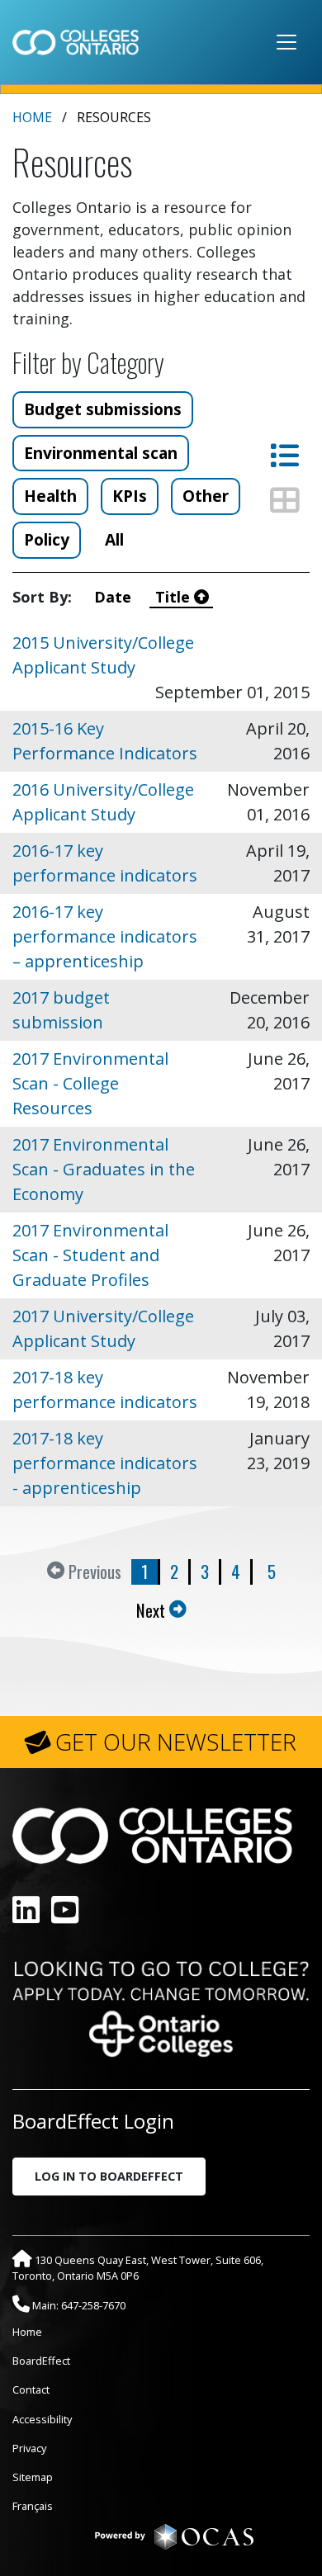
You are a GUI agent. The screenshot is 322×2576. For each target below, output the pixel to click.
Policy (47, 539)
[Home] (76, 42)
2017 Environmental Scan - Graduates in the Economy (104, 1169)
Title (175, 597)
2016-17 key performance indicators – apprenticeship (105, 936)
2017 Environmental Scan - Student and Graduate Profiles (90, 1255)
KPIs (130, 496)
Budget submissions (103, 409)
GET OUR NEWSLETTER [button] (176, 1742)
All (114, 539)
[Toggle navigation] (286, 42)
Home (32, 117)
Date (115, 597)
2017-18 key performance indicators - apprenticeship (105, 1463)
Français (33, 2506)
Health (50, 496)
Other (206, 496)
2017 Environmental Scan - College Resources (90, 1083)
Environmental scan (101, 453)
